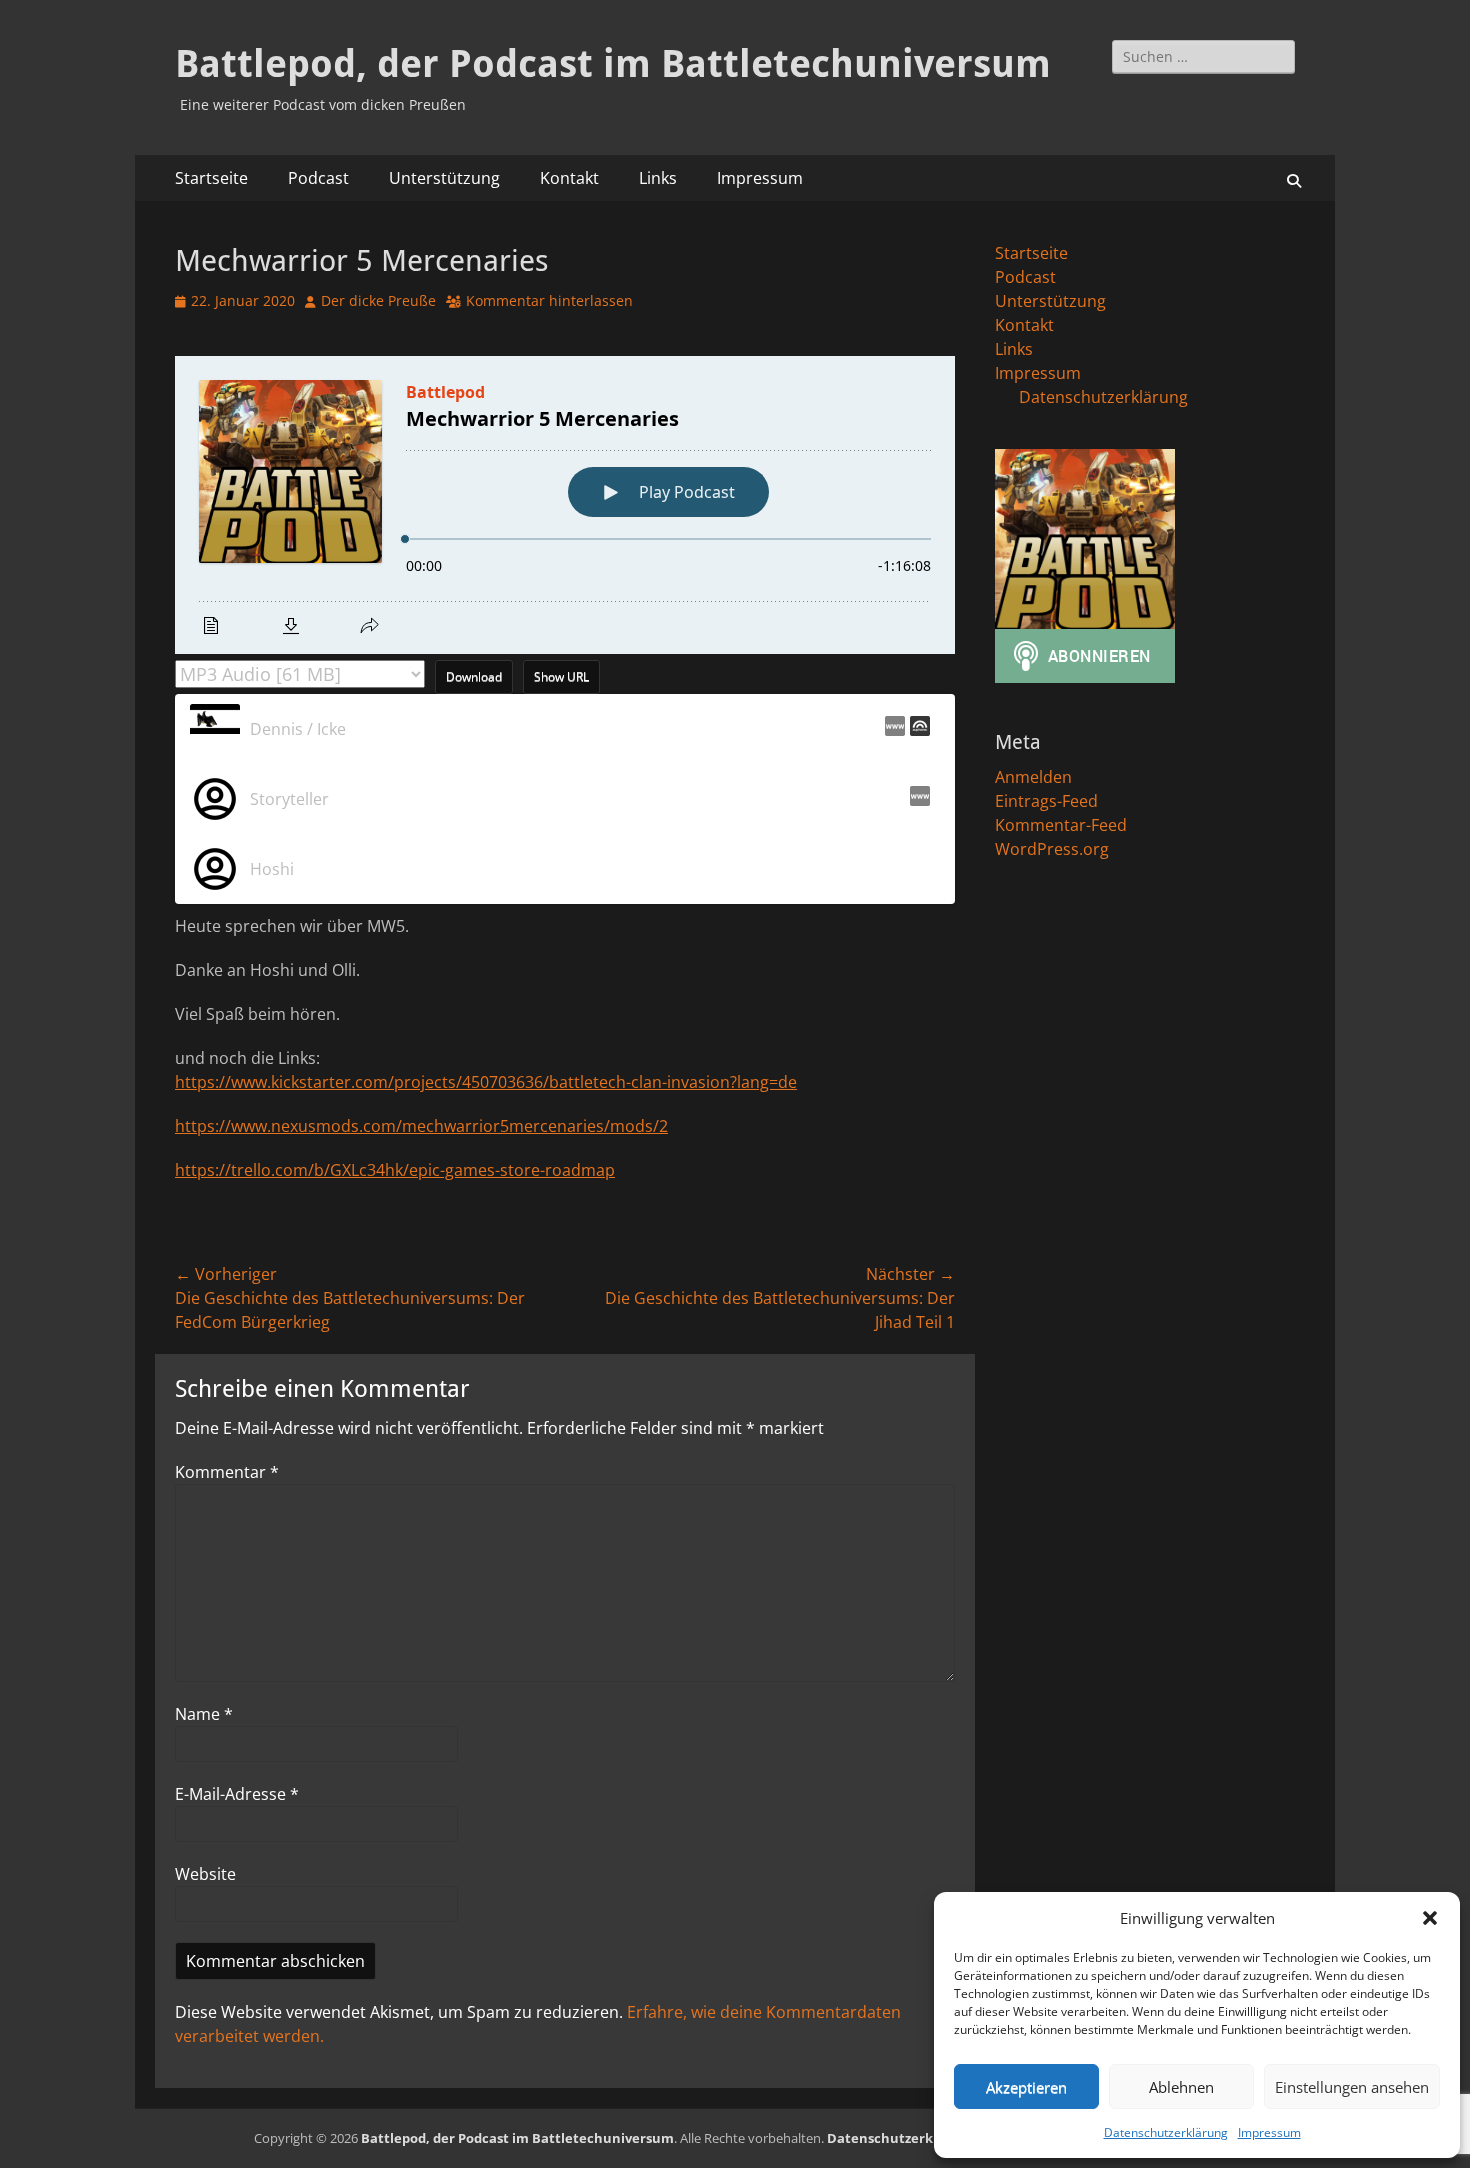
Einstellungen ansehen (1352, 2087)
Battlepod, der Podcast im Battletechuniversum (613, 64)
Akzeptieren (1026, 2087)
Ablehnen (1181, 2087)
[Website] (892, 729)
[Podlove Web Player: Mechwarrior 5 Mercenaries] (565, 505)
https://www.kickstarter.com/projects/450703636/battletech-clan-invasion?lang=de (486, 1082)
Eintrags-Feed (1046, 801)
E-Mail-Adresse (237, 1794)
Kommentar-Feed (1061, 825)
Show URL (561, 676)
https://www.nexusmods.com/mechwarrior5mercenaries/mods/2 (421, 1126)
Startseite (211, 178)
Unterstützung (444, 178)
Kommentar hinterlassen (549, 300)
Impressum (1269, 2132)
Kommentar (227, 1472)
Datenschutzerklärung (1166, 2132)
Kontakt (569, 178)
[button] (1430, 1918)
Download (474, 676)
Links (658, 178)
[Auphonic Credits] (917, 729)
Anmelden (1033, 777)
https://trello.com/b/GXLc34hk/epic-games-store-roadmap (395, 1170)
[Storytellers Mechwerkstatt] (917, 799)
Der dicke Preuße (378, 300)
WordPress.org (1052, 849)
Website (205, 1874)
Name (204, 1714)
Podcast (318, 178)
